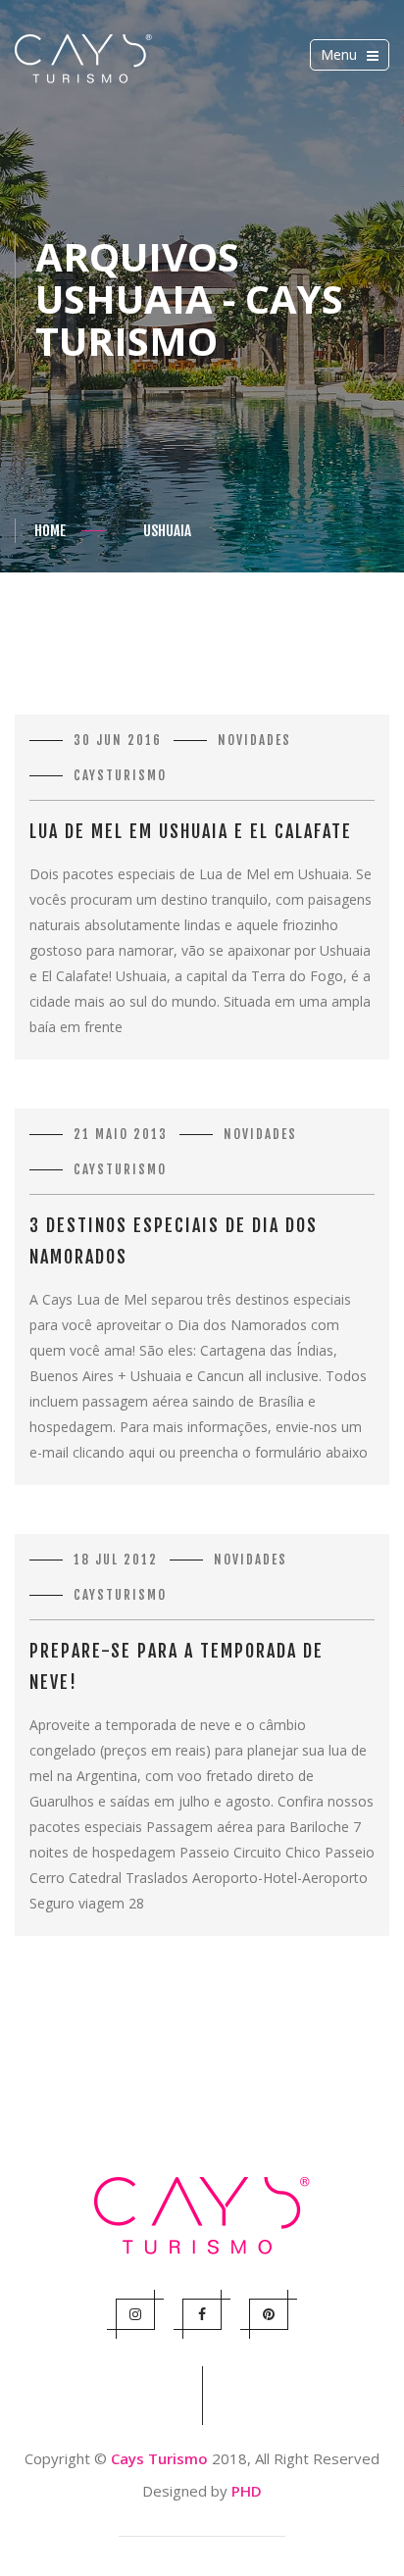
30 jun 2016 (118, 740)
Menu (353, 57)
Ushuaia (167, 531)
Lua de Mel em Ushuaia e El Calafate (191, 831)
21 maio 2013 (121, 1134)
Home (50, 531)
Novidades (254, 740)
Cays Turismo (159, 2458)
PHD (247, 2491)
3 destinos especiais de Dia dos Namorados (174, 1241)
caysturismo (120, 775)
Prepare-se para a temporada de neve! (177, 1666)
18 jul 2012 (116, 1560)
